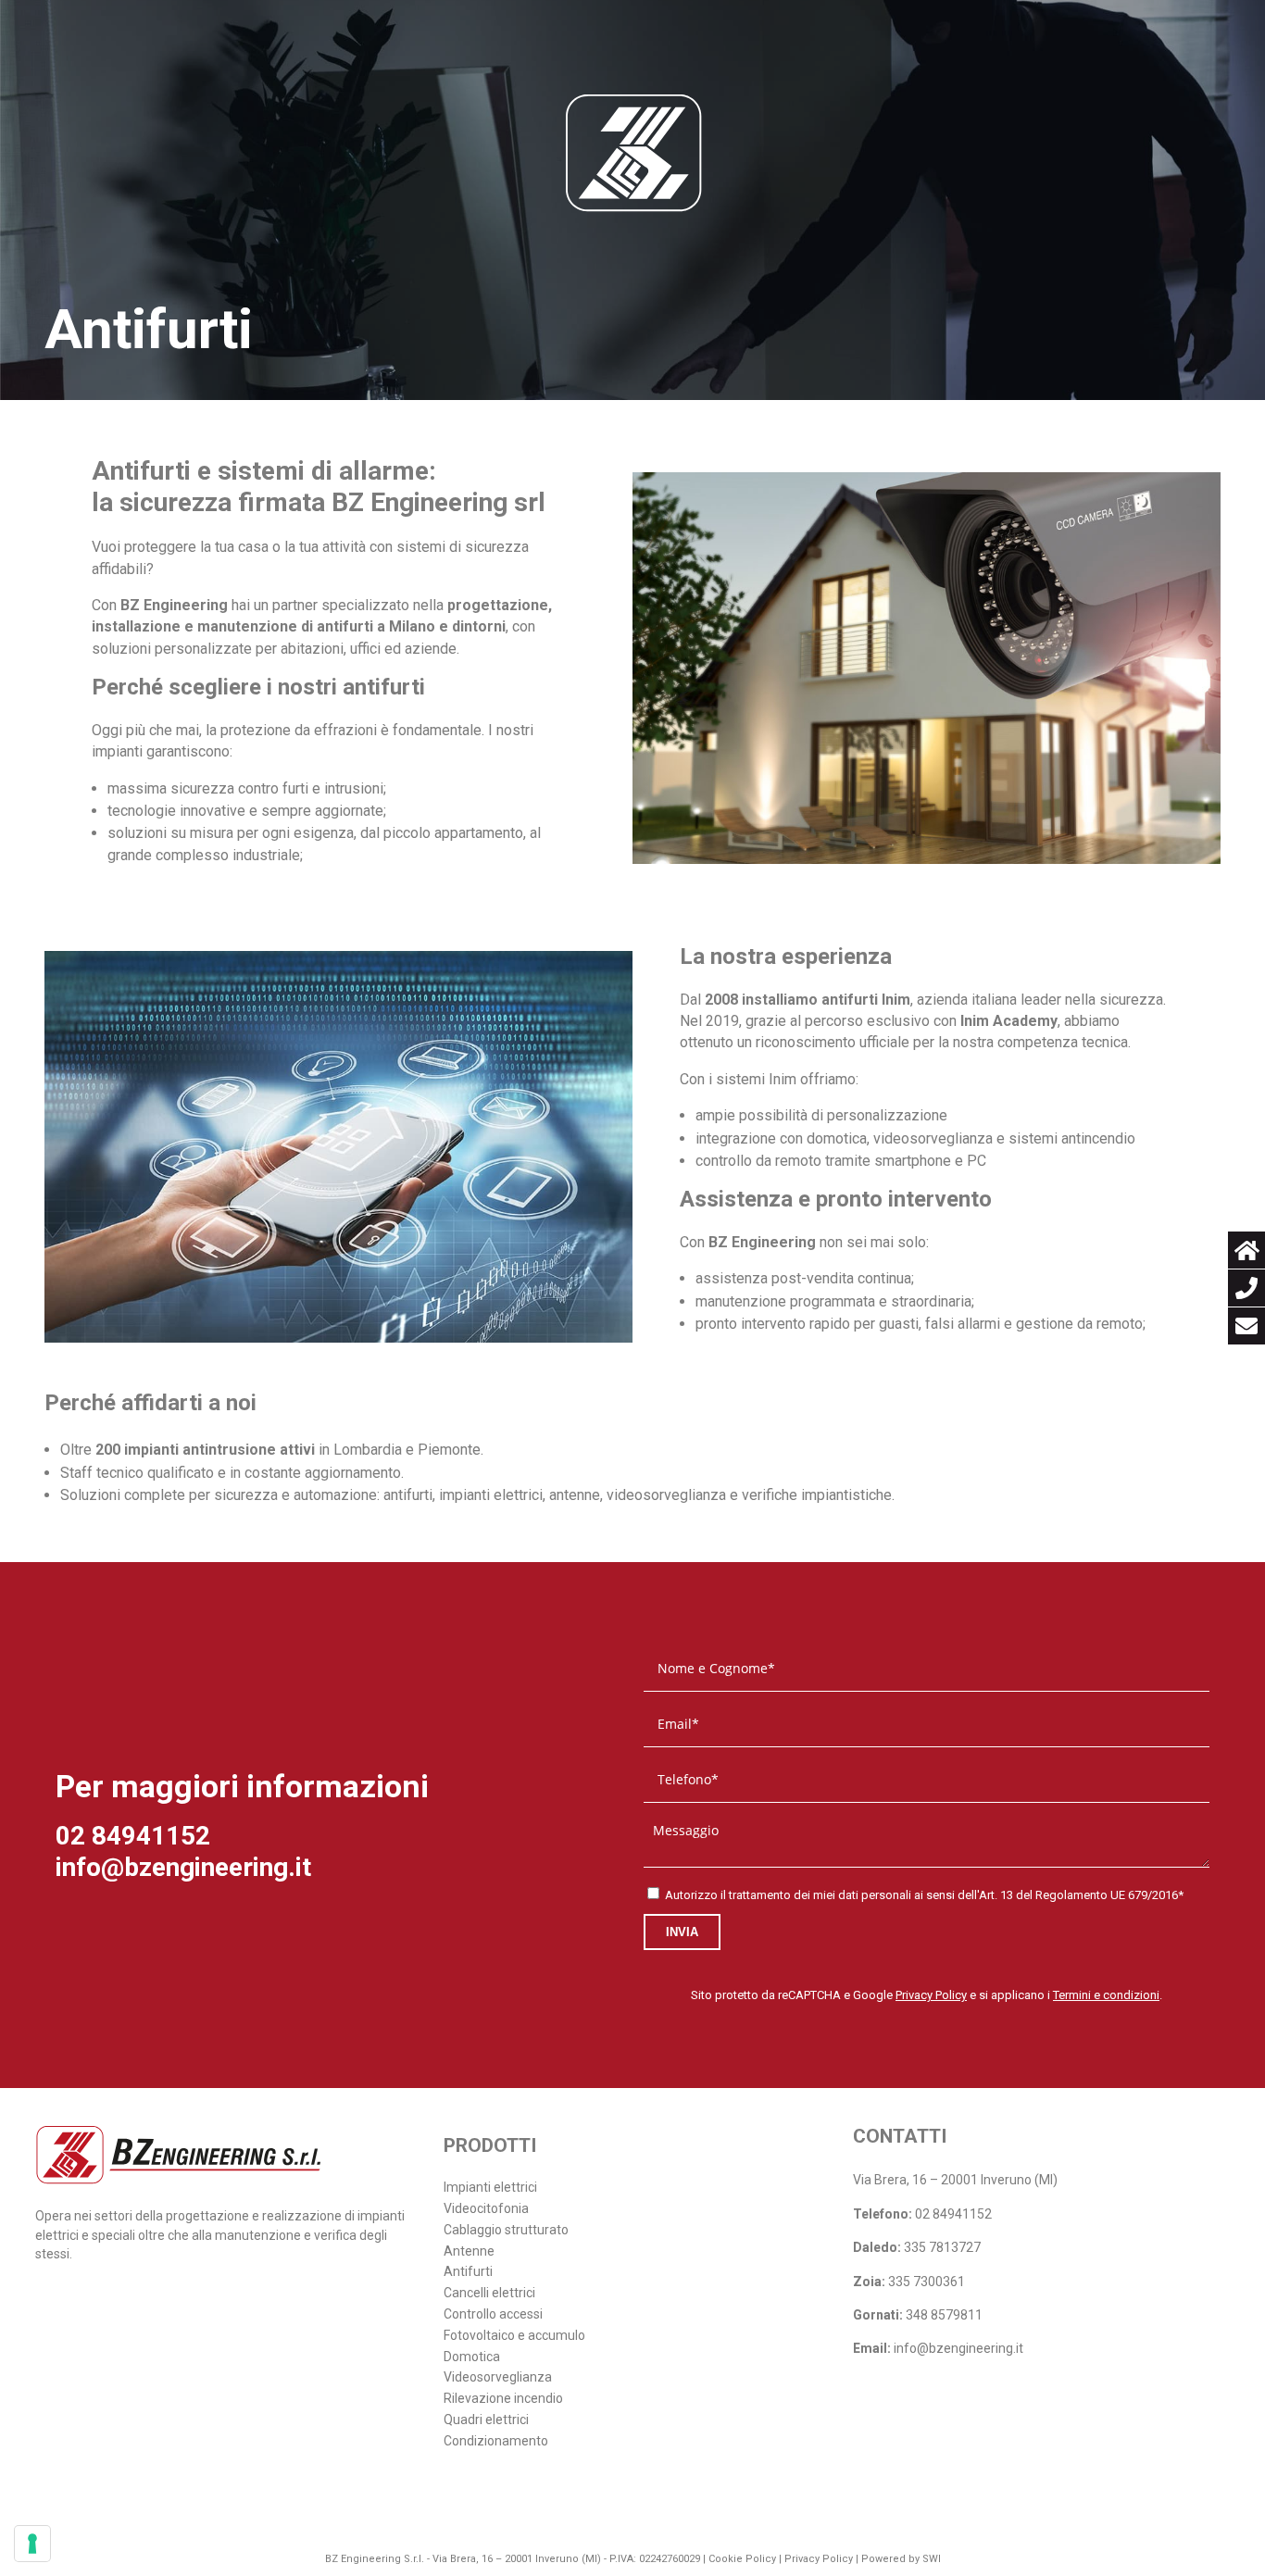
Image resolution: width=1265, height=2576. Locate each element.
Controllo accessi (493, 2314)
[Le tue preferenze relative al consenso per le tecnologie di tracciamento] (32, 2544)
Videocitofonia (486, 2208)
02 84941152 (133, 1836)
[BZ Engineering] (632, 153)
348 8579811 (944, 2315)
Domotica (472, 2357)
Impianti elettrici (490, 2187)
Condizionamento (496, 2441)
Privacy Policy (931, 1995)
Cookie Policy (742, 2559)
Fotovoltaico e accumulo (514, 2335)
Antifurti (468, 2271)
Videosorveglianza (498, 2377)
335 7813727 (942, 2247)
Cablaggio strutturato (506, 2230)
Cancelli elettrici (489, 2293)
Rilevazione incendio (503, 2398)
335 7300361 (927, 2282)
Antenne (469, 2251)
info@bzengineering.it (183, 1867)
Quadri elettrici (486, 2420)
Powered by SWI (901, 2559)
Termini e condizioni (1106, 1995)
